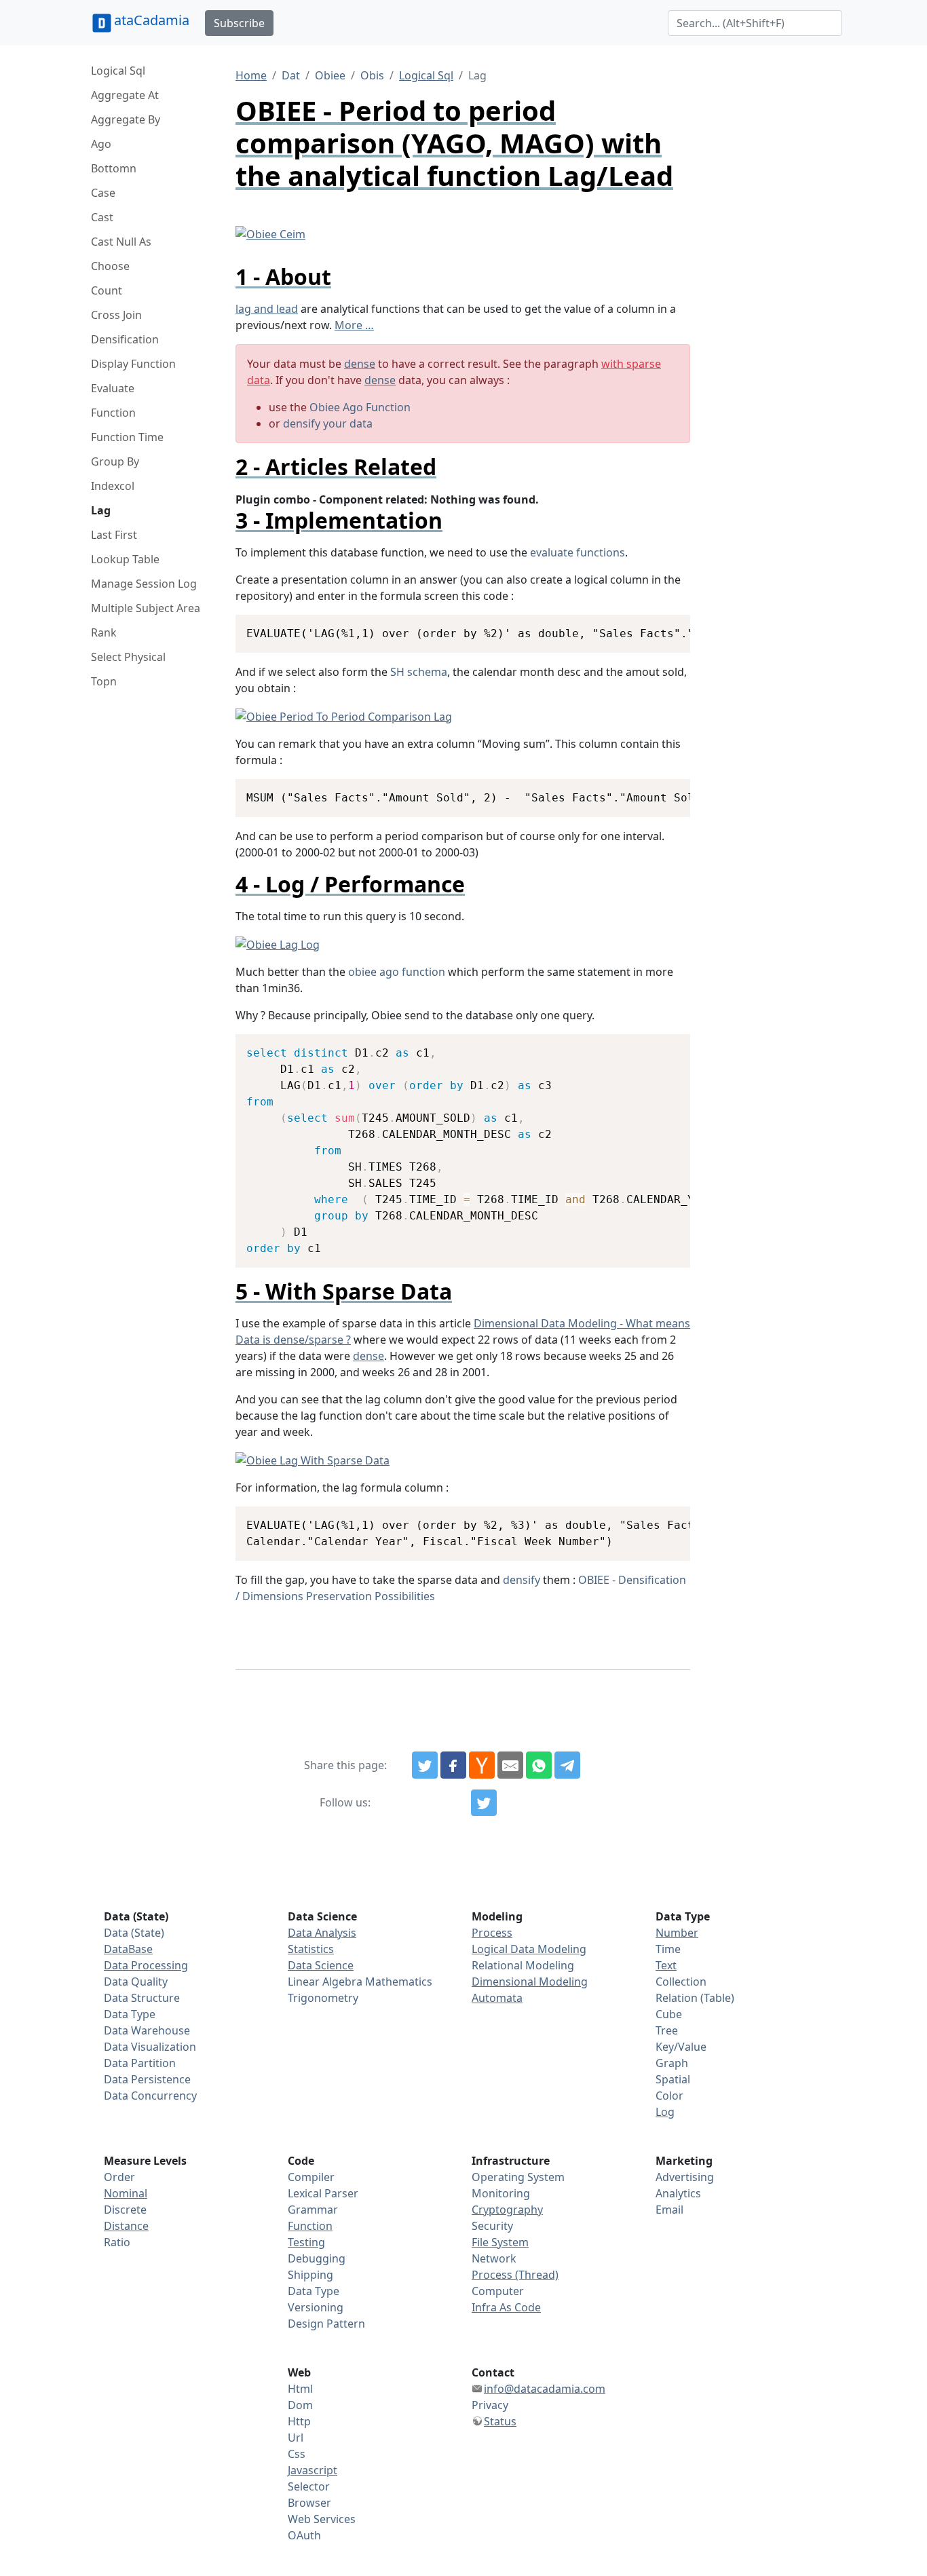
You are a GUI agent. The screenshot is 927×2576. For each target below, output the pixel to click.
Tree (667, 2030)
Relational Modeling (523, 1965)
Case (103, 193)
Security (492, 2226)
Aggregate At (125, 95)
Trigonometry (323, 1998)
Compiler (311, 2177)
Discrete (125, 2210)
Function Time (127, 437)
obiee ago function (397, 972)
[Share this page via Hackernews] (482, 1765)
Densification (125, 339)
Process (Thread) (515, 2275)
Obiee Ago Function (360, 407)
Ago (101, 144)
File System (500, 2242)
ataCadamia (152, 20)
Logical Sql (118, 71)
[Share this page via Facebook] (453, 1765)
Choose (110, 266)
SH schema (419, 672)
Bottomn (114, 168)
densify (522, 1580)
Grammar (313, 2210)
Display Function (133, 364)
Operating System (518, 2177)
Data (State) (134, 1933)
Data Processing (146, 1965)
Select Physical (128, 657)
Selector (309, 2486)
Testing (306, 2242)
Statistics (311, 1949)
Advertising (685, 2177)
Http (299, 2421)
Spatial (673, 2079)
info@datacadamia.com (545, 2389)
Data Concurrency (150, 2096)
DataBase (128, 1949)
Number (677, 1933)
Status (500, 2421)
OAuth (304, 2535)
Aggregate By (126, 119)
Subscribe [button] (239, 23)
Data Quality (136, 1982)
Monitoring (501, 2193)
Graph (672, 2063)
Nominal (126, 2193)
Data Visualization (150, 2047)
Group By (115, 461)
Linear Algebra (325, 1982)
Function (113, 413)
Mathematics (399, 1982)
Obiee (330, 75)
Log (665, 2112)
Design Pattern (326, 2324)
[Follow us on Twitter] (484, 1803)
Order (119, 2177)
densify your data (328, 423)
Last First (114, 535)
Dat (291, 75)
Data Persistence (147, 2079)
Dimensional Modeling (530, 1982)
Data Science (321, 1965)
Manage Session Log (144, 584)
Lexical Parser (323, 2193)
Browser (309, 2503)
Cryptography (507, 2210)
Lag (101, 510)
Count (107, 290)
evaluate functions (578, 552)
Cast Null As (121, 242)
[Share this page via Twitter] (425, 1765)
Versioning (316, 2307)
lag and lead (267, 309)
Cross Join (116, 315)
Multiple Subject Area (146, 608)
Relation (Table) (695, 1998)
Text (666, 1965)
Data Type (130, 2014)
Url (296, 2438)
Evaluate (113, 388)
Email (669, 2210)
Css (297, 2454)
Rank (104, 632)
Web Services (322, 2519)
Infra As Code (506, 2307)
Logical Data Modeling (529, 1949)
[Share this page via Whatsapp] (539, 1765)
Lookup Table (125, 559)
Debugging (317, 2258)
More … (354, 325)
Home (251, 75)
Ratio (117, 2242)
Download (663, 627)
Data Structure (142, 1998)
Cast (102, 217)
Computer (498, 2291)
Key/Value (681, 2047)
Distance (126, 2226)
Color (669, 2096)
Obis (372, 75)
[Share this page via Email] (510, 1765)
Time (668, 1949)
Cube (669, 2014)
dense (360, 364)
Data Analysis (322, 1933)
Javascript (313, 2470)
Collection (681, 1982)
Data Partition (140, 2063)
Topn (104, 681)
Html (300, 2389)
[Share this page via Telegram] (567, 1765)
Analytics (678, 2193)
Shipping (310, 2275)
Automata (497, 1998)
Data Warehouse (147, 2030)
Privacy (490, 2405)
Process (492, 1933)
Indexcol (113, 486)
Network (494, 2258)
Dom (300, 2405)
